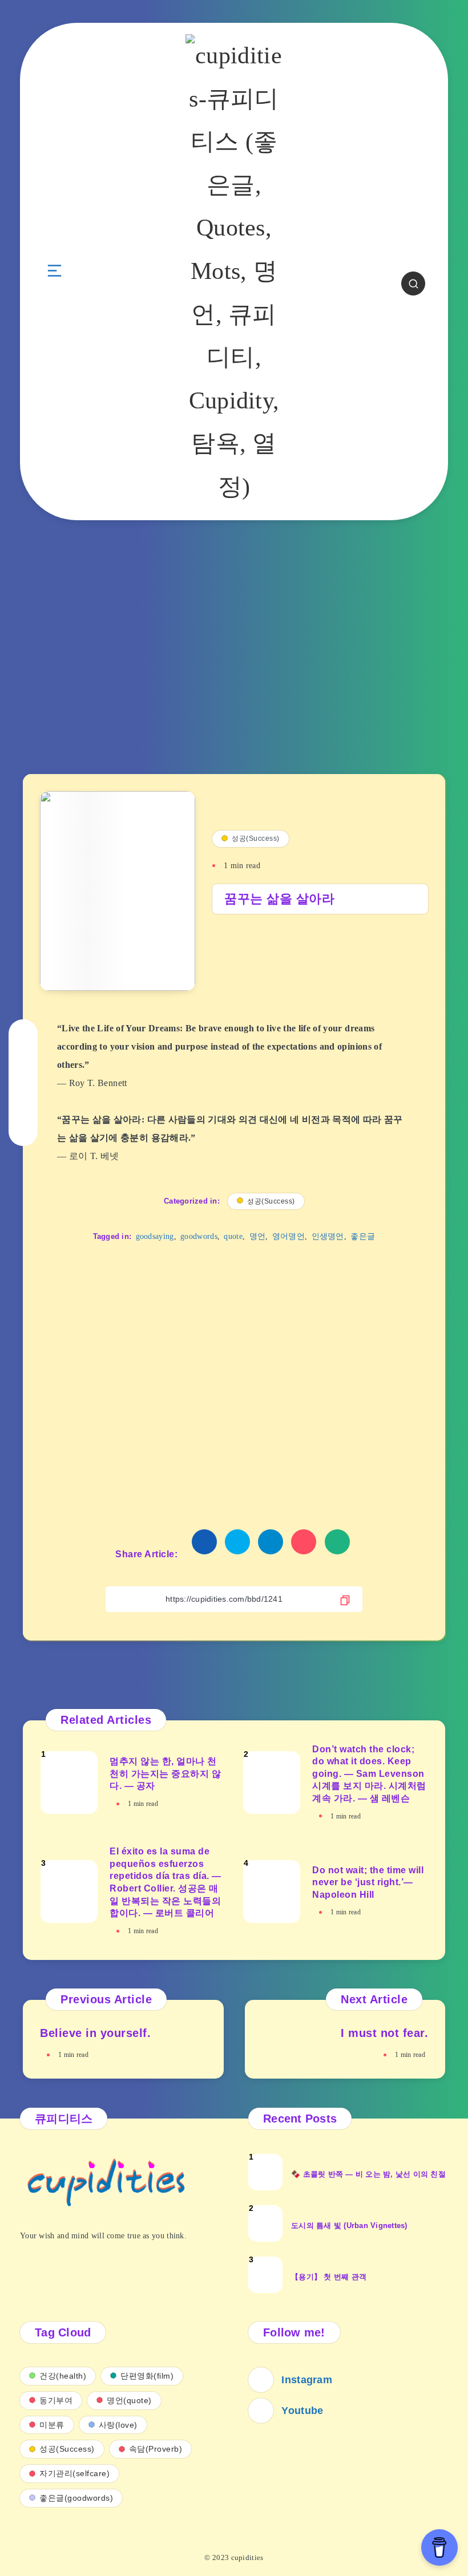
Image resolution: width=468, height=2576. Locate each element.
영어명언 (289, 1236)
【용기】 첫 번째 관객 (329, 2277)
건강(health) (63, 2376)
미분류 (52, 2425)
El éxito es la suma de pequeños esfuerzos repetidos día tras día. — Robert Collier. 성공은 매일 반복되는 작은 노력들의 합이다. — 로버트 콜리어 (166, 1882)
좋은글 (363, 1236)
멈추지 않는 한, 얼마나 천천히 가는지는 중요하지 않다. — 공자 (165, 1773)
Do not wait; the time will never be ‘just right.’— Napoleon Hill (368, 1882)
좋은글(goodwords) (76, 2498)
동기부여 (56, 2400)
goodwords (199, 1236)
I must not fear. (384, 2033)
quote (233, 1236)
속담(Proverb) (156, 2449)
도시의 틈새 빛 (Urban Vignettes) (349, 2225)
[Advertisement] (234, 654)
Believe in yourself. (95, 2033)
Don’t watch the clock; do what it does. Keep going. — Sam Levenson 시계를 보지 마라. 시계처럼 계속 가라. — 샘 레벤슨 (369, 1774)
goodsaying (155, 1236)
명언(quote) (129, 2400)
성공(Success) (256, 839)
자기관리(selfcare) (74, 2473)
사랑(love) (118, 2425)
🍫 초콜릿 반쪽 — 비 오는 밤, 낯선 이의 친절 (368, 2174)
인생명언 (328, 1236)
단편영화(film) (147, 2376)
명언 (258, 1236)
